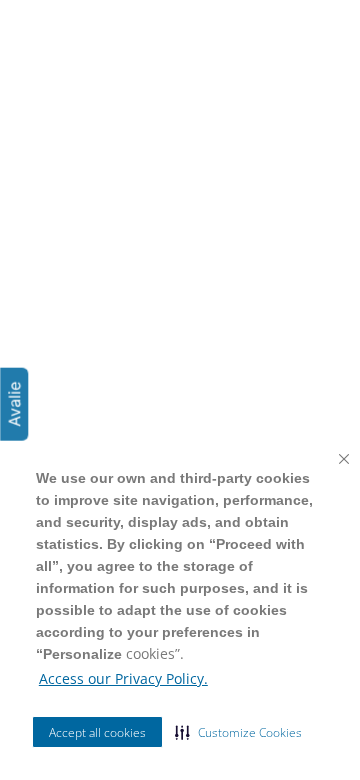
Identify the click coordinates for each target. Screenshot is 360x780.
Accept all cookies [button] (97, 732)
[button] (238, 732)
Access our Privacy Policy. (123, 678)
